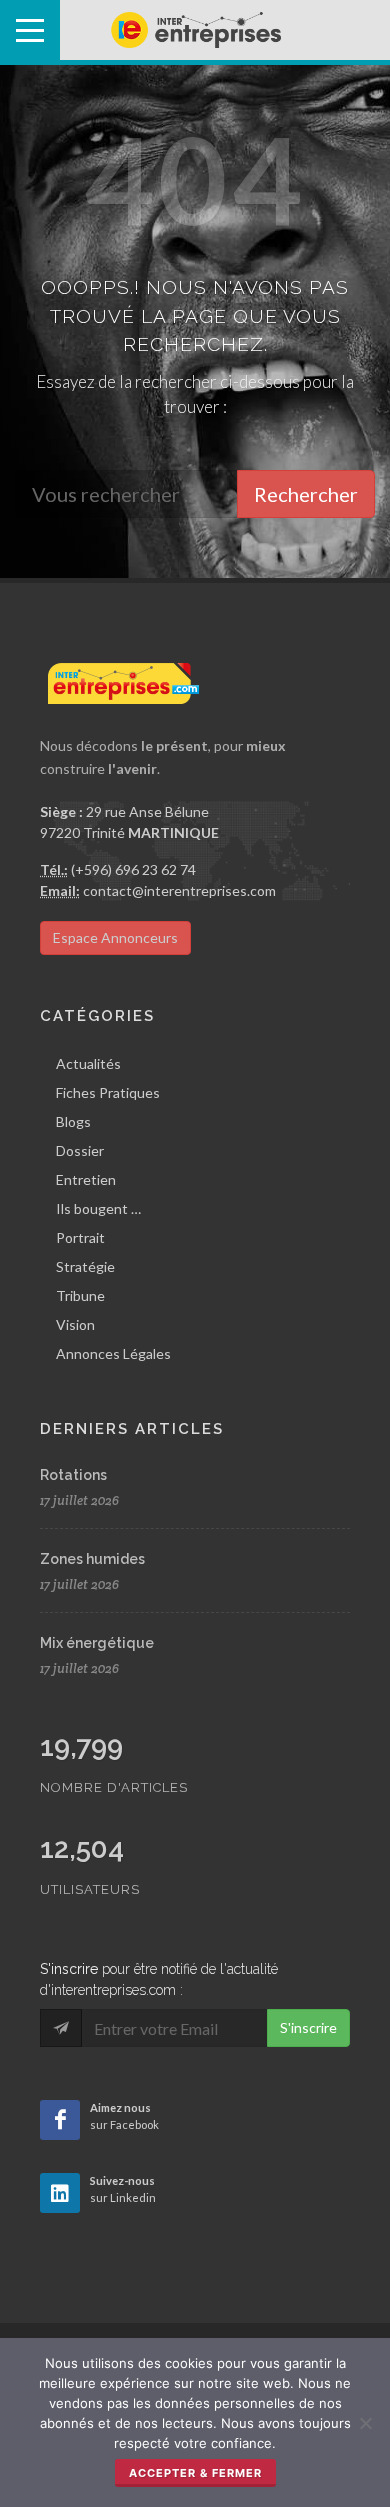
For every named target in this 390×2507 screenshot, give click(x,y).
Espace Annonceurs (115, 937)
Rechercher (306, 494)
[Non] (365, 2423)
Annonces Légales (113, 1353)
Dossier (80, 1150)
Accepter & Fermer (195, 2473)
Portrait (80, 1237)
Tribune (80, 1295)
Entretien (86, 1179)
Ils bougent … (98, 1208)
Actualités (88, 1063)
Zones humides (92, 1559)
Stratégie (85, 1266)
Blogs (73, 1121)
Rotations (73, 1475)
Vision (75, 1324)
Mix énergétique (97, 1643)
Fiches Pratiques (108, 1092)
